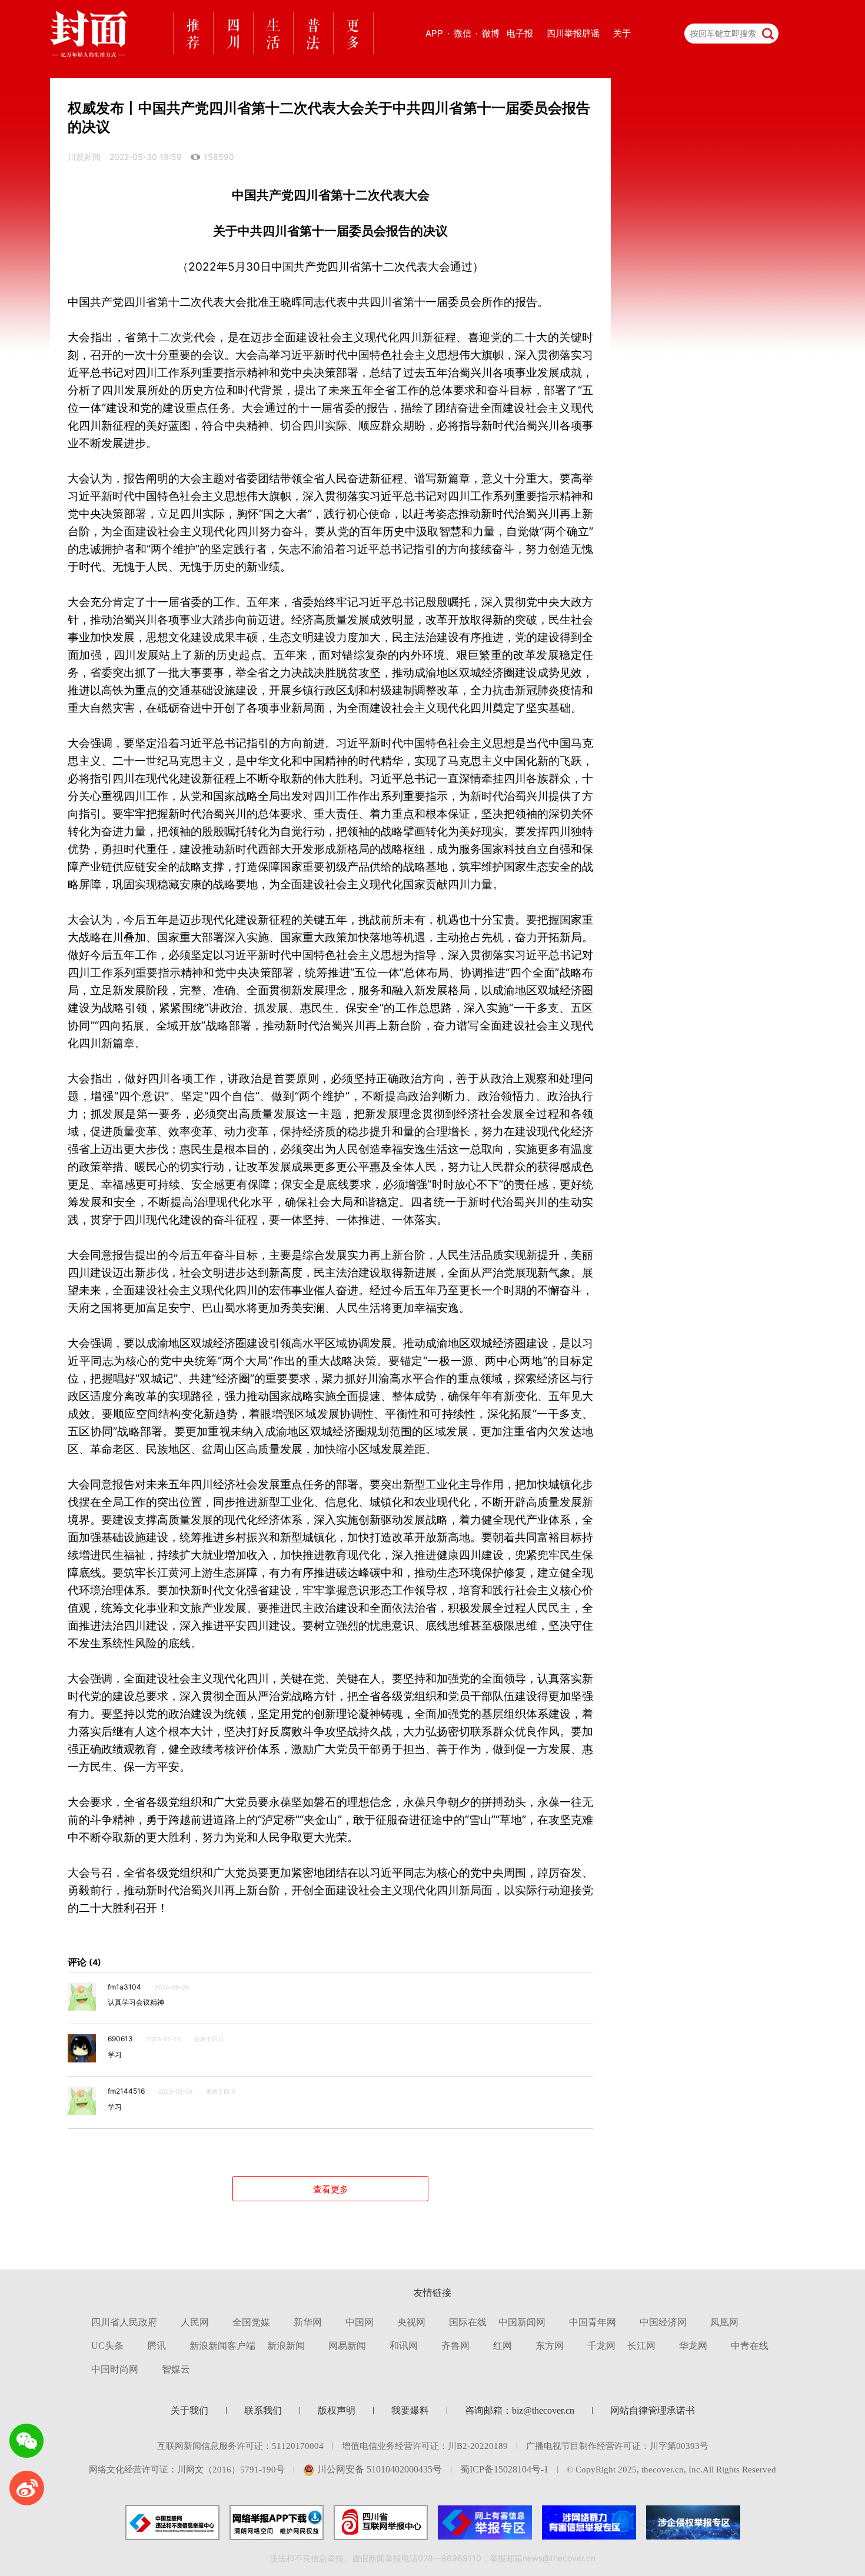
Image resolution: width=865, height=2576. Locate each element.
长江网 (641, 2346)
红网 (503, 2346)
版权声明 (337, 2410)
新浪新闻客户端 (222, 2346)
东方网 (550, 2346)
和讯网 (404, 2346)
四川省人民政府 (124, 2322)
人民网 (195, 2322)
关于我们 (189, 2410)
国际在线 (468, 2322)
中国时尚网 (115, 2369)
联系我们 (263, 2410)
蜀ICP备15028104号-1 (504, 2469)
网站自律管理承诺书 (653, 2410)
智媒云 (176, 2369)
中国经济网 (663, 2322)
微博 (491, 33)
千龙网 (601, 2346)
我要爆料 (410, 2410)
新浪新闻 (286, 2346)
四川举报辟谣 (573, 33)
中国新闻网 (522, 2322)
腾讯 (157, 2346)
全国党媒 (251, 2322)
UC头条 (107, 2346)
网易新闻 (347, 2346)
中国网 (360, 2322)
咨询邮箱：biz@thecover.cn (520, 2410)
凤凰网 (724, 2322)
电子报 (520, 33)
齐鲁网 (455, 2346)
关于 (622, 33)
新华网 (308, 2322)
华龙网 (693, 2346)
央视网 (411, 2322)
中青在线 (750, 2346)
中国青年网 (593, 2322)
